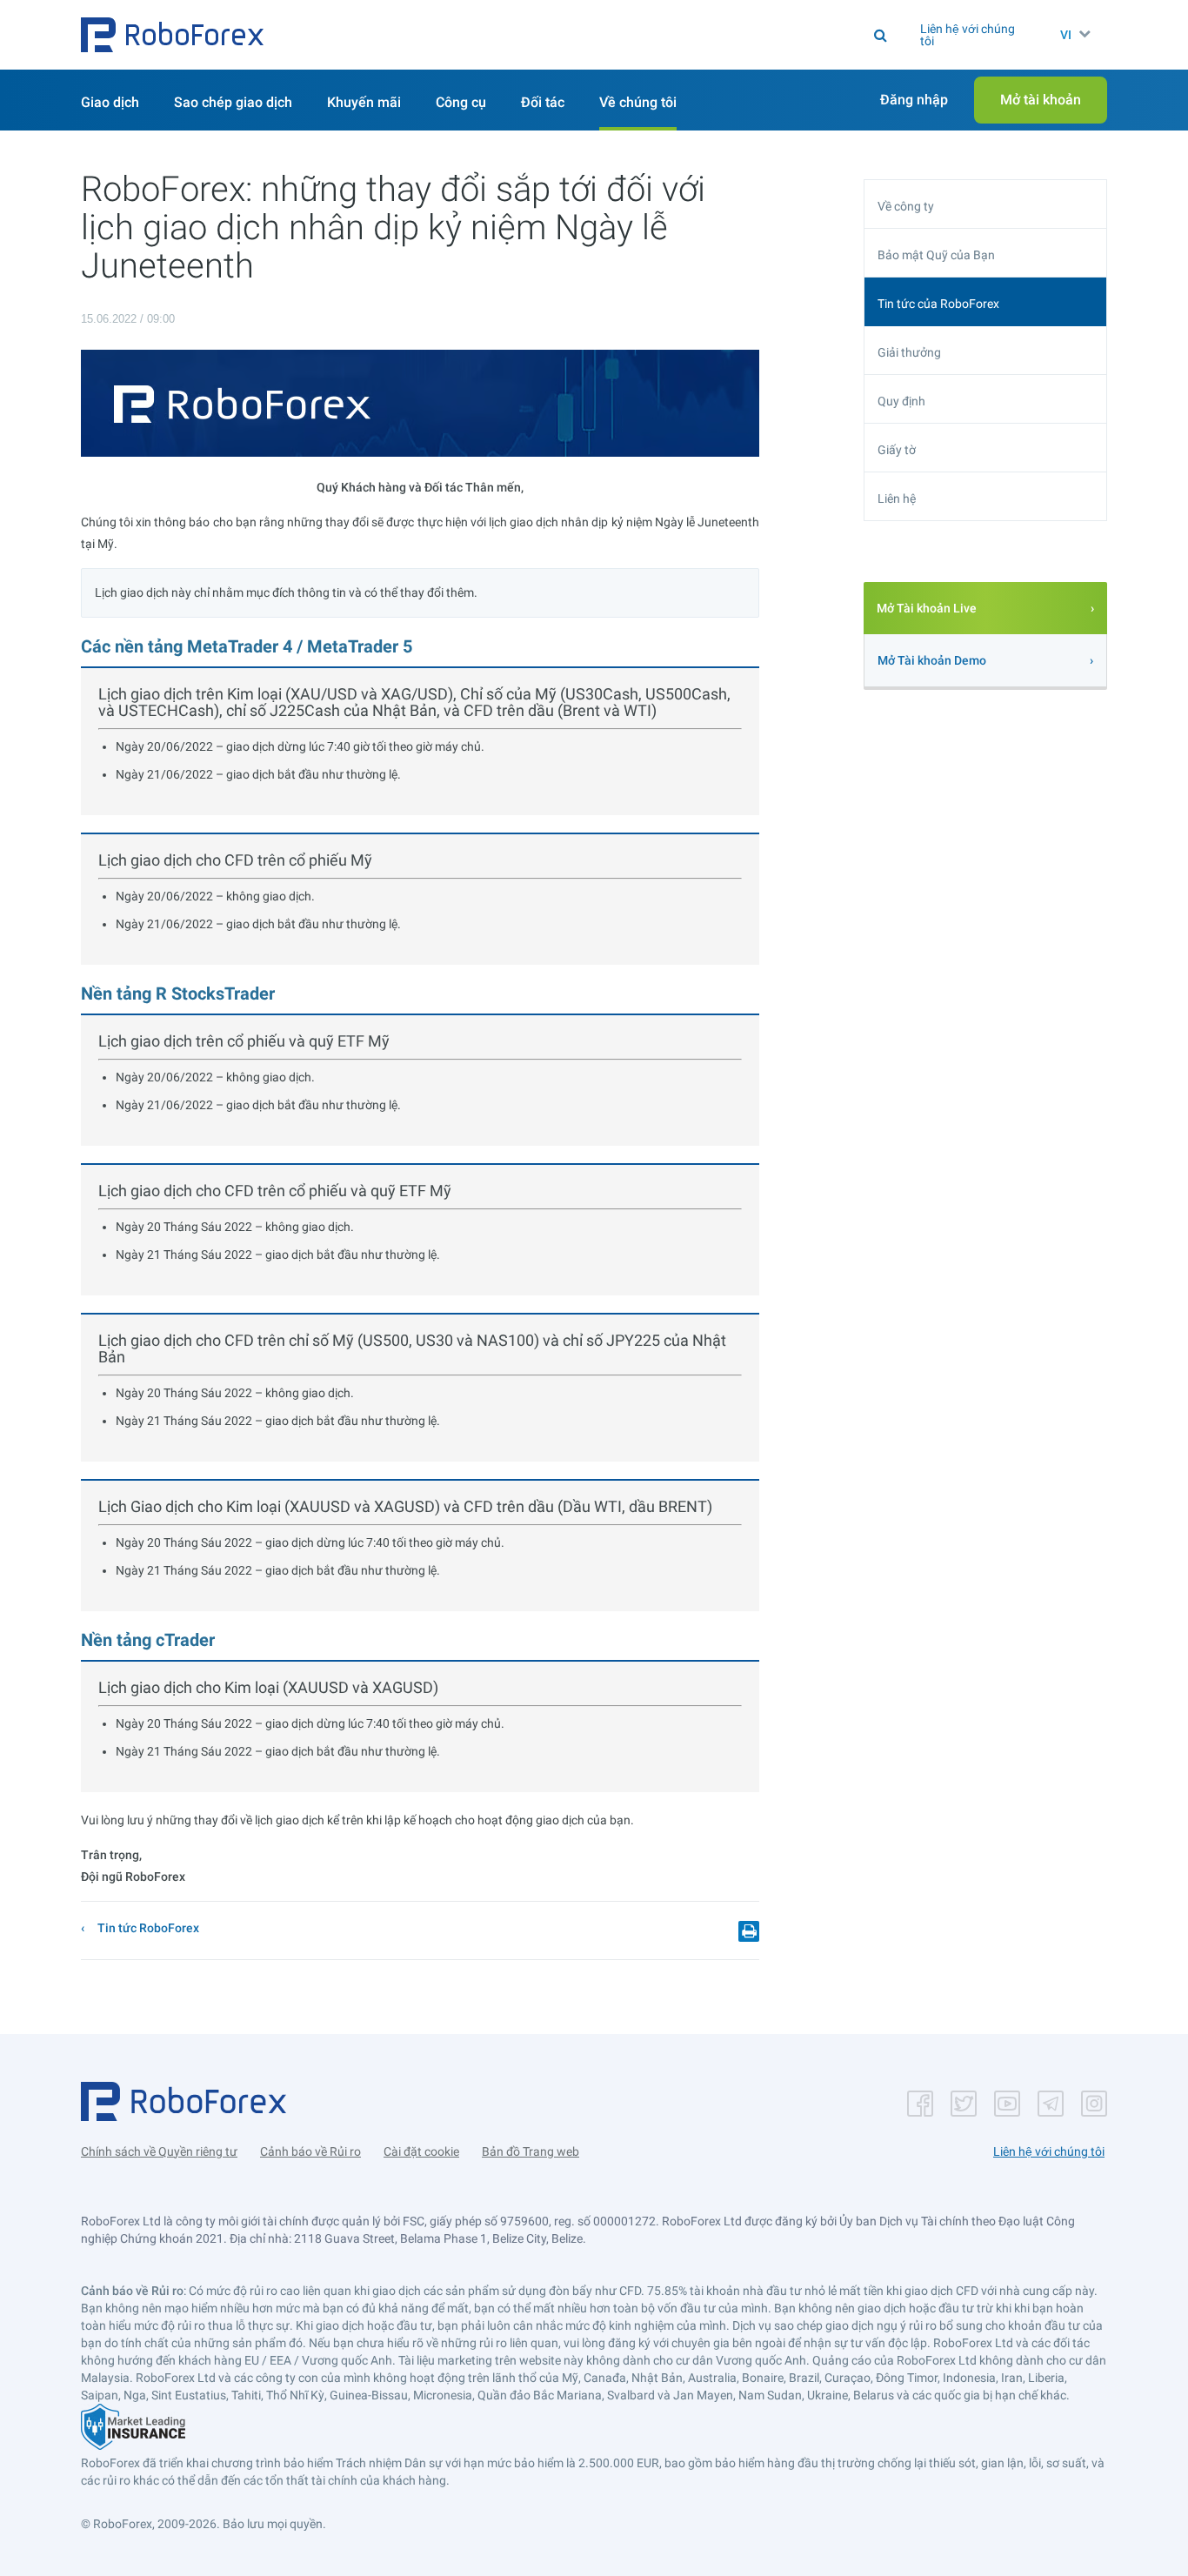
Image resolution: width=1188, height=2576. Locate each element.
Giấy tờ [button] (897, 450)
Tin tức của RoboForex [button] (938, 304)
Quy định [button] (901, 401)
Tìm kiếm (614, 35)
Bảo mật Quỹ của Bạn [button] (936, 255)
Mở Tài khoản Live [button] (927, 608)
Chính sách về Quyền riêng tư (159, 2151)
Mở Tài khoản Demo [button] (932, 660)
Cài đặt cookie (421, 2151)
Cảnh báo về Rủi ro (310, 2151)
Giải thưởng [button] (909, 352)
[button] (172, 35)
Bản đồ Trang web (531, 2151)
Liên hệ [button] (897, 498)
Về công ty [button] (906, 206)
